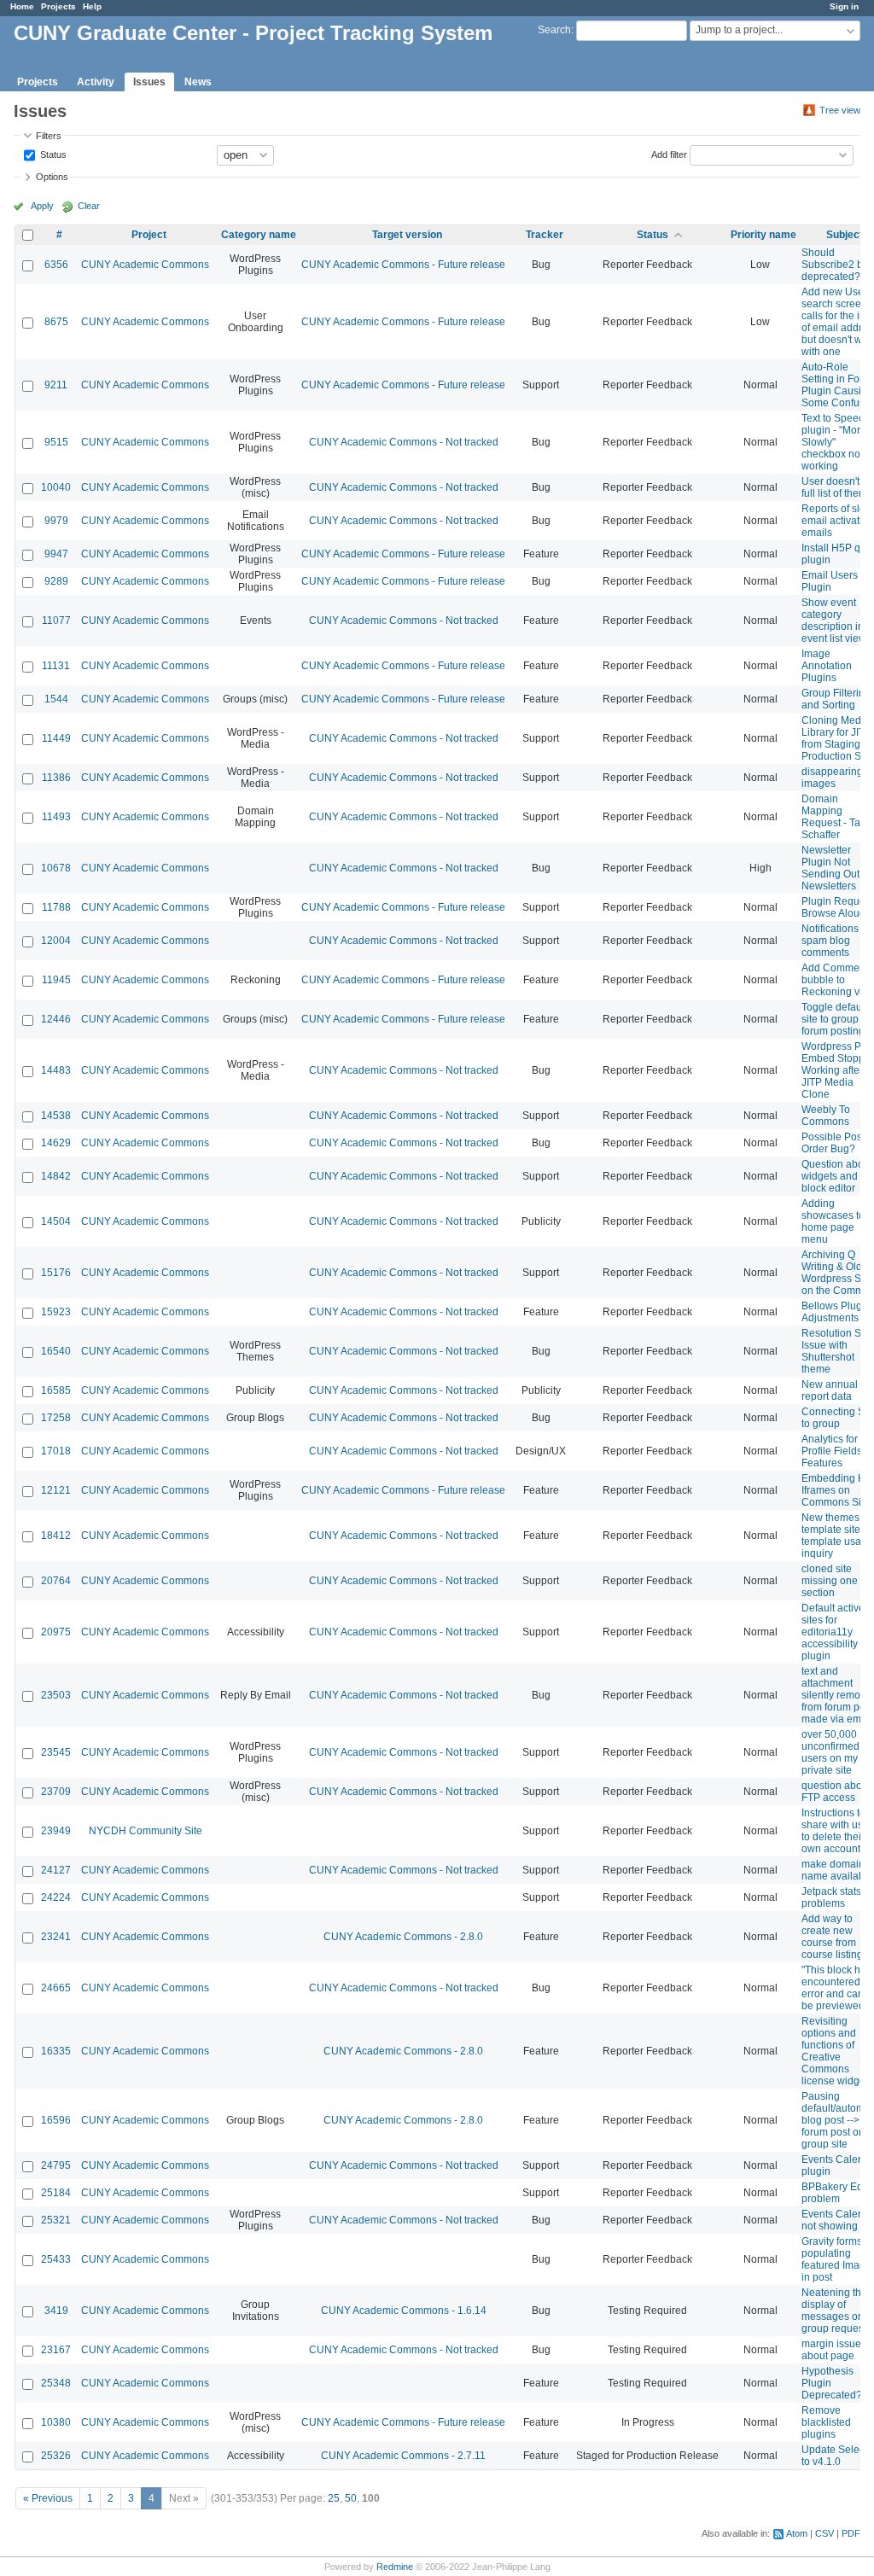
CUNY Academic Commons (145, 265)
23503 (56, 1695)
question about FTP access (836, 1792)
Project (149, 235)
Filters (49, 136)
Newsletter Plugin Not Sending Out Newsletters (830, 868)
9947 (56, 554)
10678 (56, 868)
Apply (42, 206)
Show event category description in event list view (834, 621)
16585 (56, 1390)
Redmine (395, 2567)
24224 (56, 1897)
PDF (851, 2533)
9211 (56, 385)
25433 (56, 2259)
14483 (56, 1070)
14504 (56, 1221)
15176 (56, 1273)
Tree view (840, 110)
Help (92, 6)
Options (52, 177)
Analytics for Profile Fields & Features (836, 1451)
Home (22, 6)
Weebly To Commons (826, 1116)
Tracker (545, 235)
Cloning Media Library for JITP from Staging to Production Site (837, 738)
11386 (56, 778)
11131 (56, 666)
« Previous (48, 2498)
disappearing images (832, 778)
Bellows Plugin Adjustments (836, 1312)
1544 (56, 699)
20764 (56, 1581)
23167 (56, 2350)
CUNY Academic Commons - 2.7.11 (403, 2456)
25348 (56, 2383)
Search (554, 30)
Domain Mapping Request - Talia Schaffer (836, 817)
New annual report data (830, 1390)
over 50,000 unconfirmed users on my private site (830, 1752)
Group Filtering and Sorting (836, 699)
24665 (56, 1988)
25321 (56, 2220)
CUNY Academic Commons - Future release (403, 265)
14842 (56, 1176)
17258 (56, 1418)
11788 (56, 907)
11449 (56, 738)
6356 (56, 265)
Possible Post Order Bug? (833, 1143)
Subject (845, 235)
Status (52, 154)
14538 (56, 1116)
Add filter (669, 154)
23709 (56, 1792)
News (198, 82)
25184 (56, 2193)
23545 (56, 1752)
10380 (56, 2422)
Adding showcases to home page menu (833, 1221)
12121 (56, 1490)
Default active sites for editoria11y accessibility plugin (833, 1632)
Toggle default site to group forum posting (834, 1019)
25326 (56, 2456)
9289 (56, 581)
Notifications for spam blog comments (837, 941)
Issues (149, 82)
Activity (96, 82)
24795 (56, 2165)
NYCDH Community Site (146, 1831)
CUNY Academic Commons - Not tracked (404, 442)
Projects (58, 6)
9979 (56, 521)
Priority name (763, 235)
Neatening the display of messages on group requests (836, 2311)
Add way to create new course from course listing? (835, 1937)
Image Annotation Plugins (827, 666)
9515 (56, 442)
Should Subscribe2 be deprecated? (835, 265)
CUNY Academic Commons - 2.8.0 (403, 1937)
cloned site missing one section (830, 1581)
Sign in (844, 6)
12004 (56, 941)
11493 (56, 817)
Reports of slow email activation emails (838, 521)
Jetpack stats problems (831, 1897)
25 (334, 2498)
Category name (259, 235)
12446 (56, 1019)
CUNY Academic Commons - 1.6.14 (404, 2311)
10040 (56, 487)
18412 (56, 1536)
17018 (56, 1451)
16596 (56, 2120)
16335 (56, 2051)
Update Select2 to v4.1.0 (837, 2456)
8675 (56, 322)
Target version (407, 235)
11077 (56, 621)
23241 (56, 1937)
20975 (56, 1632)
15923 (56, 1312)
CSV (824, 2533)
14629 (56, 1143)
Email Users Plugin (830, 581)
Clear (89, 206)
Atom (797, 2533)
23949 (56, 1831)
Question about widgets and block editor (837, 1176)
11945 (56, 980)
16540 (56, 1351)
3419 (56, 2311)
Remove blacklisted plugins (826, 2422)
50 (351, 2498)
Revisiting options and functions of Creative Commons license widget (835, 2051)
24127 (56, 1870)
